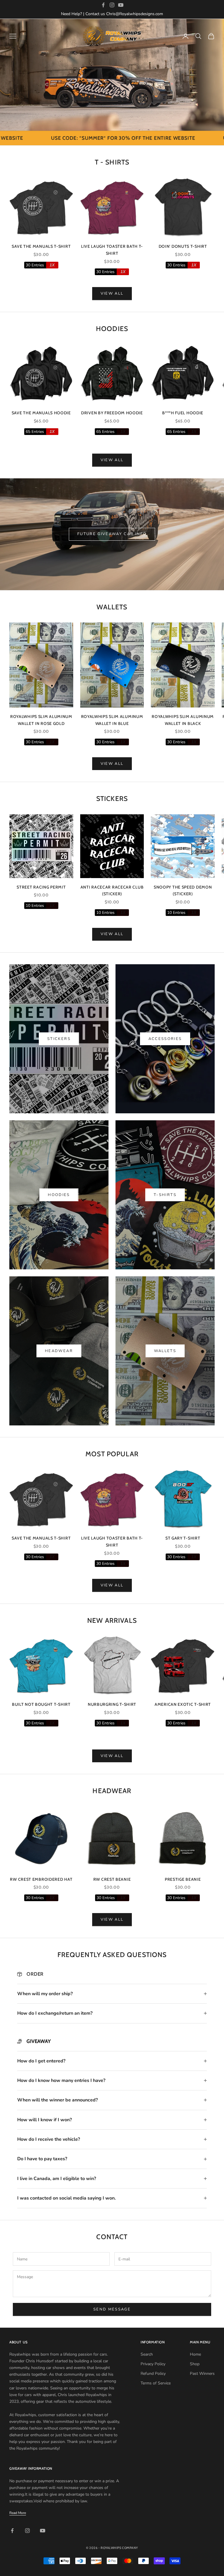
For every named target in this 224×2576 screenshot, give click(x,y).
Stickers (59, 1039)
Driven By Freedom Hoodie (112, 413)
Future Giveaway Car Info (112, 534)
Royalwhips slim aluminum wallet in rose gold (41, 720)
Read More (18, 2513)
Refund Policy (153, 2374)
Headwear (59, 1351)
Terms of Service (156, 2383)
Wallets (165, 1351)
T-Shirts (165, 1195)
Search (147, 2354)
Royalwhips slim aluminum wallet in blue (112, 720)
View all (112, 293)
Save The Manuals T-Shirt (41, 246)
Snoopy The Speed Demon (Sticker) (183, 891)
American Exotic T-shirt (183, 1704)
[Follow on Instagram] (112, 5)
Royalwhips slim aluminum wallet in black (183, 720)
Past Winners (202, 2374)
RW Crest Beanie (112, 1879)
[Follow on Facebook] (103, 5)
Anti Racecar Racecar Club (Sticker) (112, 891)
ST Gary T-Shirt (183, 1538)
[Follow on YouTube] (121, 5)
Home (195, 2354)
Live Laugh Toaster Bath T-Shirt (112, 250)
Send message (112, 2309)
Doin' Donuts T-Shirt (183, 246)
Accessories (165, 1039)
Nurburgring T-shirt (112, 1704)
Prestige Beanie (183, 1879)
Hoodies (59, 1195)
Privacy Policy (153, 2364)
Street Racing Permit (41, 887)
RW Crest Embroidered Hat (41, 1879)
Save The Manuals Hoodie (41, 413)
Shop (195, 2364)
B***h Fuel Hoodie (183, 413)
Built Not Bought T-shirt (41, 1704)
